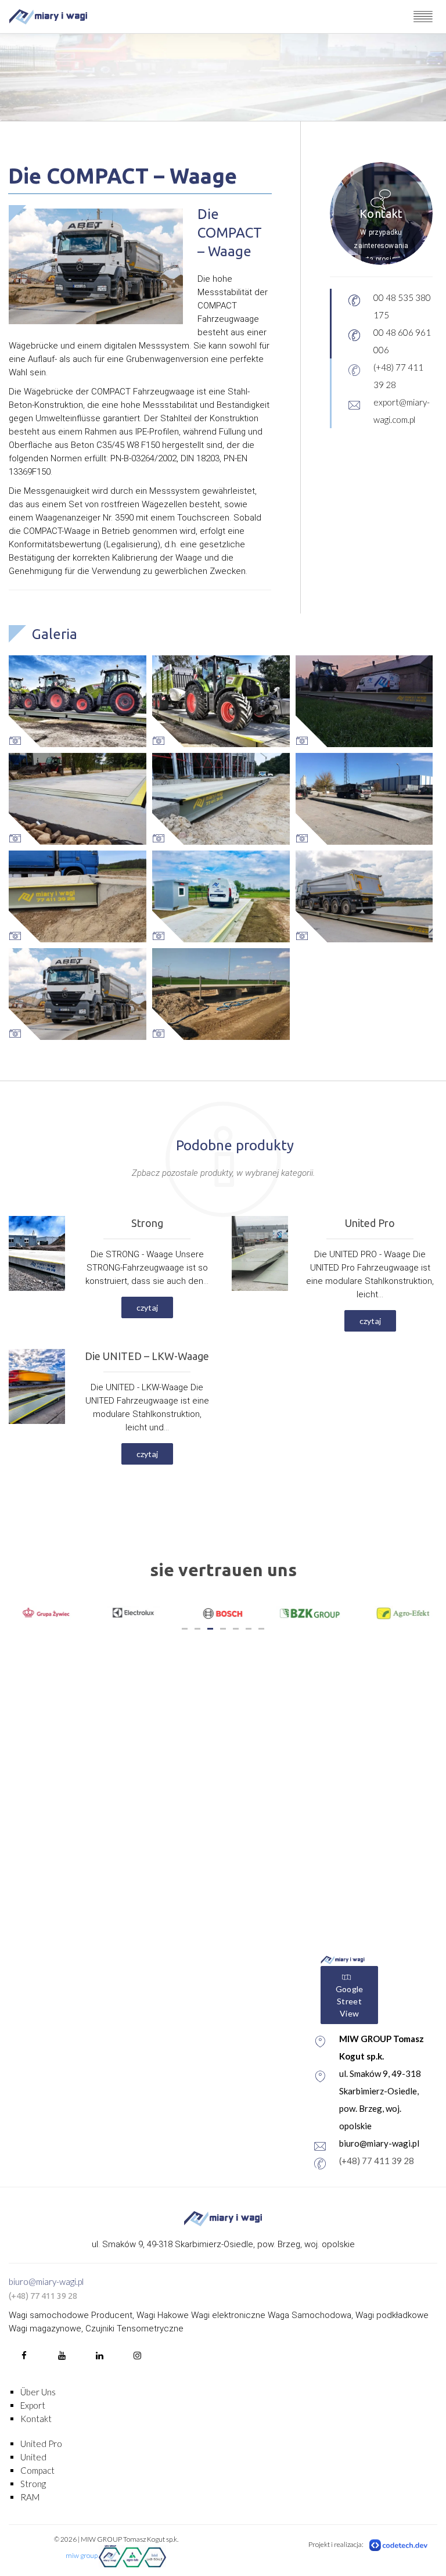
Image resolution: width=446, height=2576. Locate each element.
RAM (30, 2497)
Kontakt (36, 2419)
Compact (37, 2470)
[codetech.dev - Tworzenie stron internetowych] (399, 2545)
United (33, 2457)
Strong (33, 2484)
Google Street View (350, 2001)
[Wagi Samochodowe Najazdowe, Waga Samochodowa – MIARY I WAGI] (48, 17)
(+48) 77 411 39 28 (377, 2161)
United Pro (41, 2444)
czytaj (148, 1307)
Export (33, 2405)
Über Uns (38, 2392)
